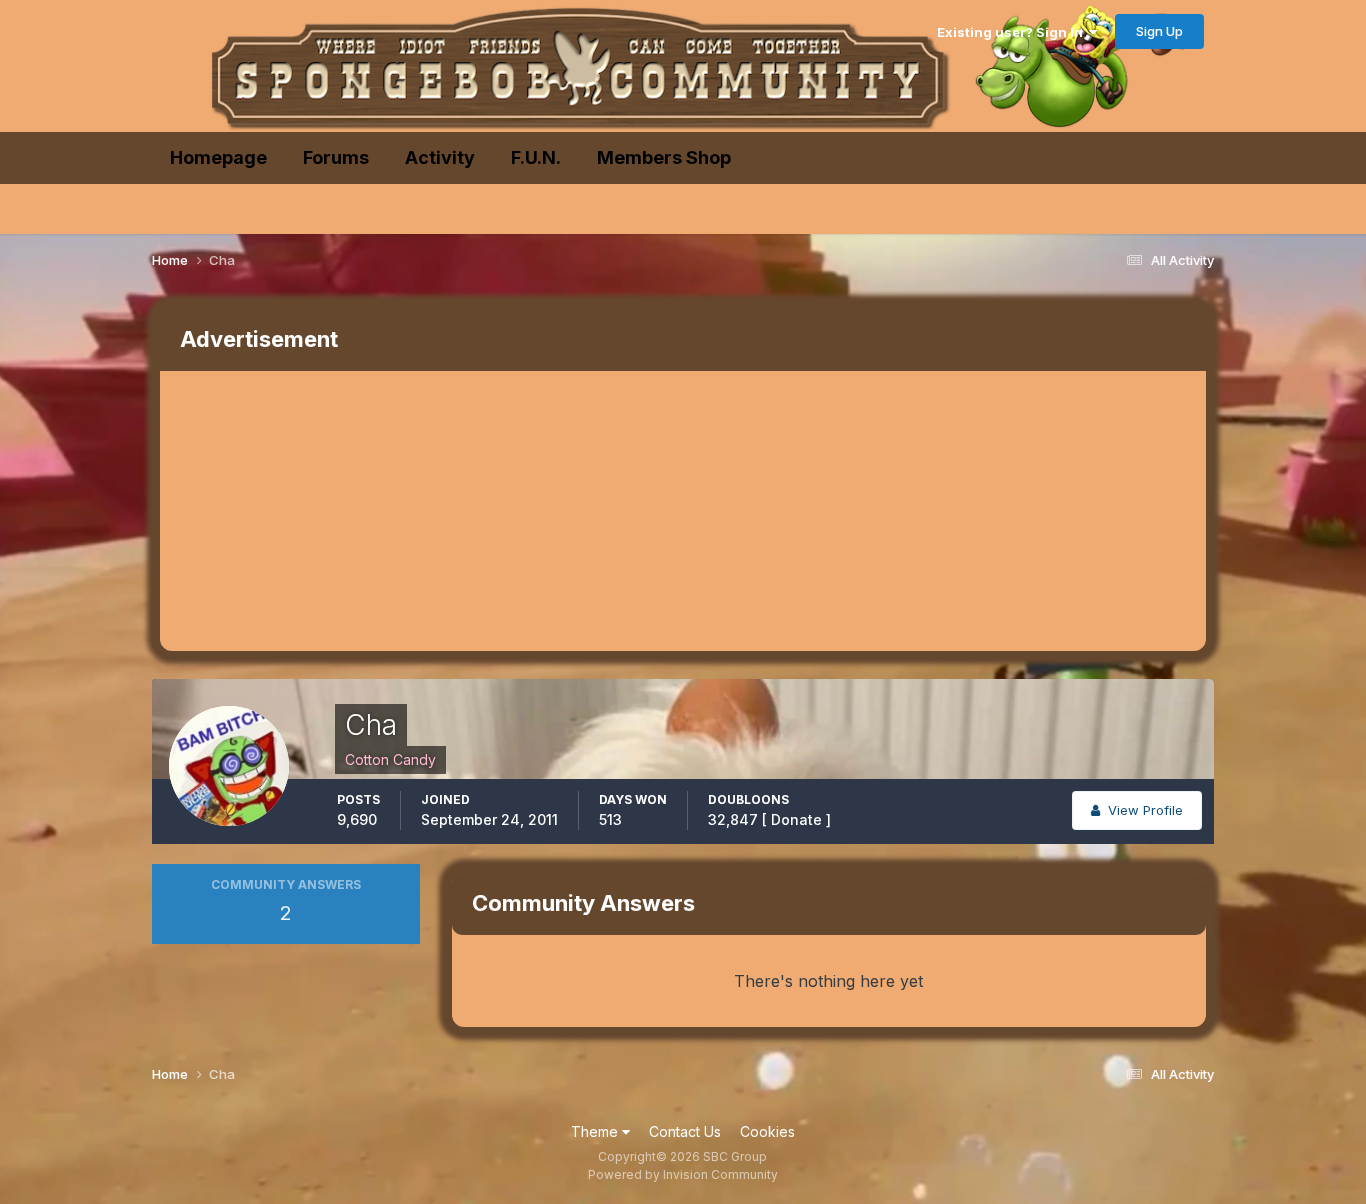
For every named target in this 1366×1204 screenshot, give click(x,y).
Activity (440, 157)
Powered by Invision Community (683, 1174)
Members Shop (664, 157)
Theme (596, 1131)
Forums (336, 157)
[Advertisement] (524, 511)
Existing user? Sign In (1013, 32)
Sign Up (1159, 31)
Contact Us (685, 1131)
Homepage (218, 157)
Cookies (767, 1131)
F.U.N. (536, 157)
